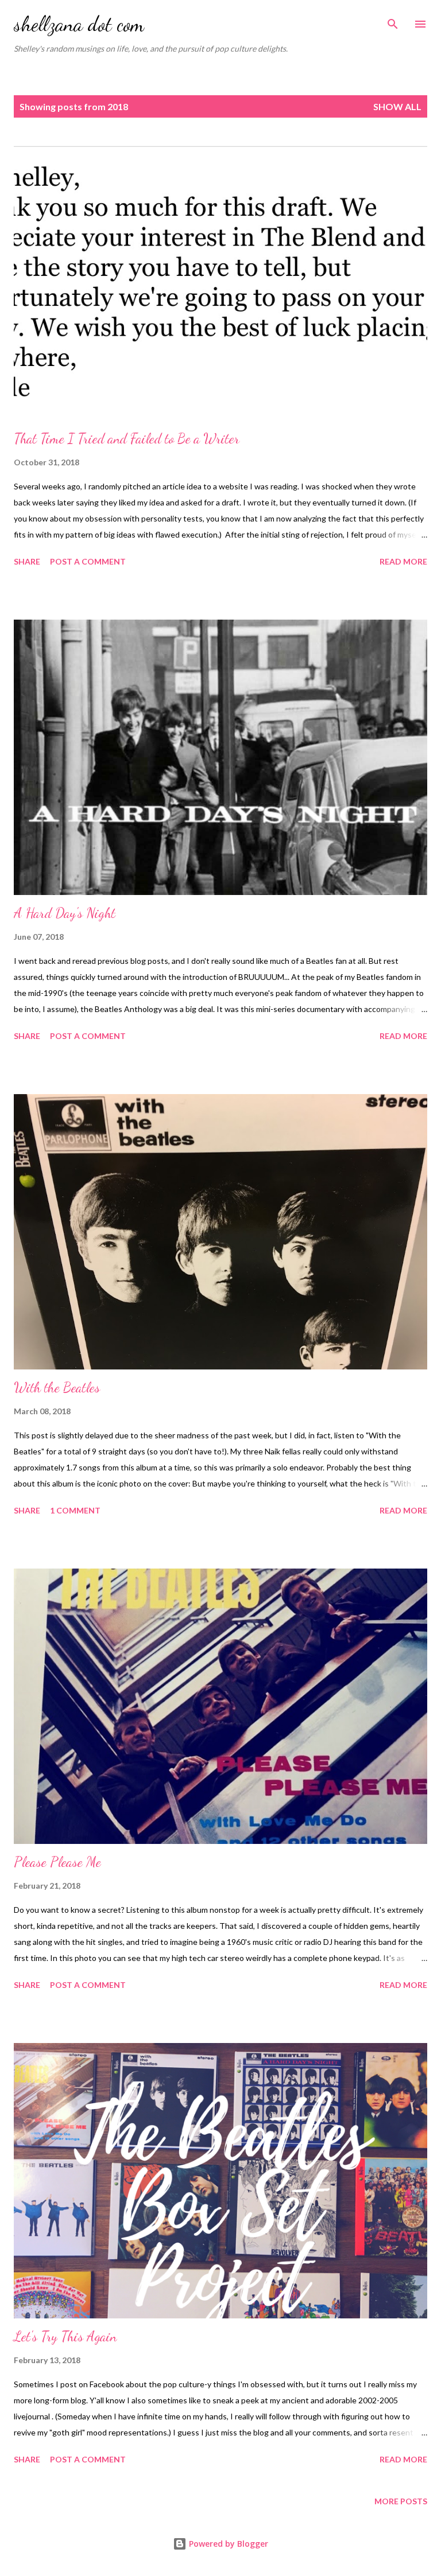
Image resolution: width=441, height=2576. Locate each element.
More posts (401, 2501)
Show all (397, 106)
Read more (403, 561)
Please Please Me (57, 1862)
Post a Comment (88, 561)
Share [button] (27, 561)
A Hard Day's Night (65, 913)
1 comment (75, 1510)
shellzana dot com (79, 24)
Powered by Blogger (227, 2544)
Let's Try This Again (65, 2336)
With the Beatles (57, 1388)
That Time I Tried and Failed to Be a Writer (127, 439)
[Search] (393, 21)
